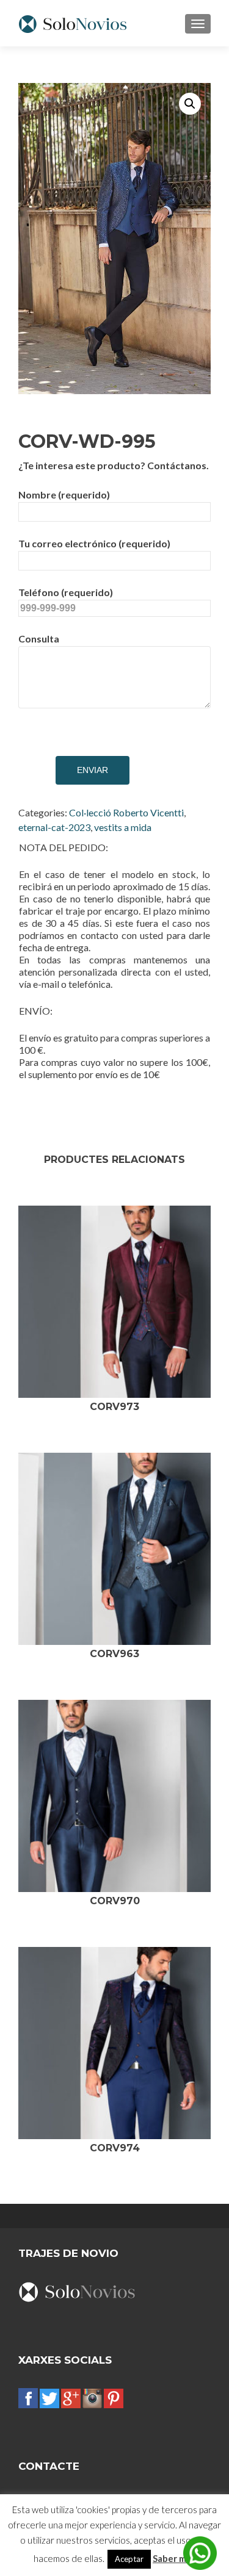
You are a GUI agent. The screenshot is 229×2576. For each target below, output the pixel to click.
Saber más (174, 2558)
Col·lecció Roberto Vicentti (126, 812)
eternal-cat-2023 (54, 827)
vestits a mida (123, 827)
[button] (190, 104)
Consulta (39, 639)
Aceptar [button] (129, 2559)
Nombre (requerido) (64, 495)
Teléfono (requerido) (66, 592)
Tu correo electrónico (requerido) (94, 543)
